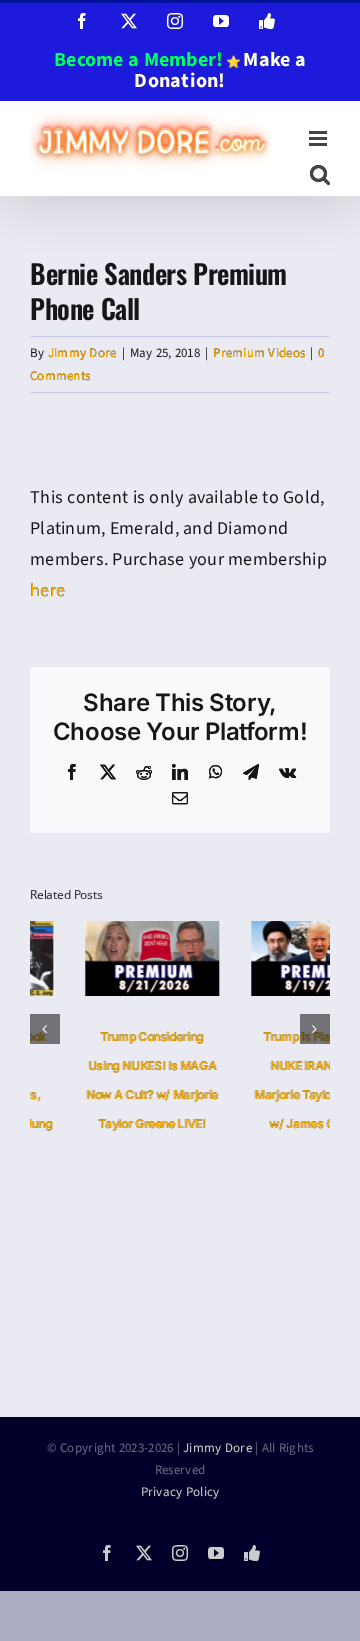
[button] (45, 1029)
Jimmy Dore (82, 353)
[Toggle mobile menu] (319, 138)
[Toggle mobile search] (320, 174)
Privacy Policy (180, 1492)
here (47, 590)
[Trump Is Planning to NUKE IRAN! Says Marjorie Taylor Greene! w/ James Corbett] (263, 933)
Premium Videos (259, 353)
